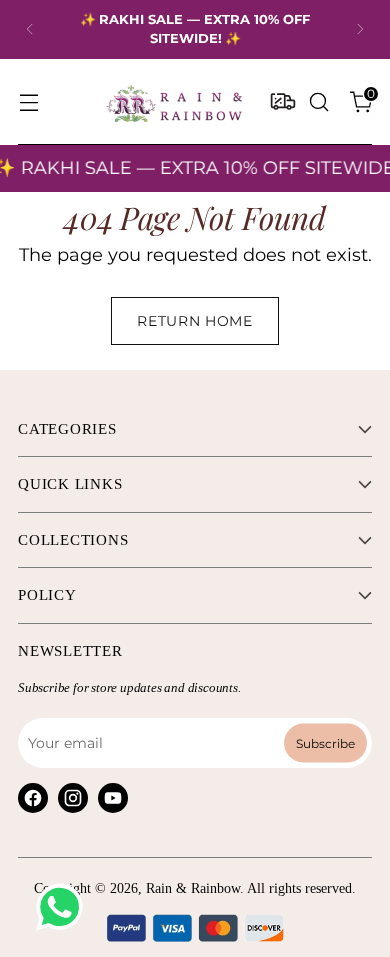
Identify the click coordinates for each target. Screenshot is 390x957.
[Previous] (30, 29)
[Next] (360, 29)
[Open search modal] (318, 101)
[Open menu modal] (28, 101)
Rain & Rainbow (193, 888)
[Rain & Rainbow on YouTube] (113, 798)
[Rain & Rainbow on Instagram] (73, 798)
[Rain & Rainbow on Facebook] (33, 798)
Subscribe (325, 742)
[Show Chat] (64, 907)
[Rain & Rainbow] (174, 102)
